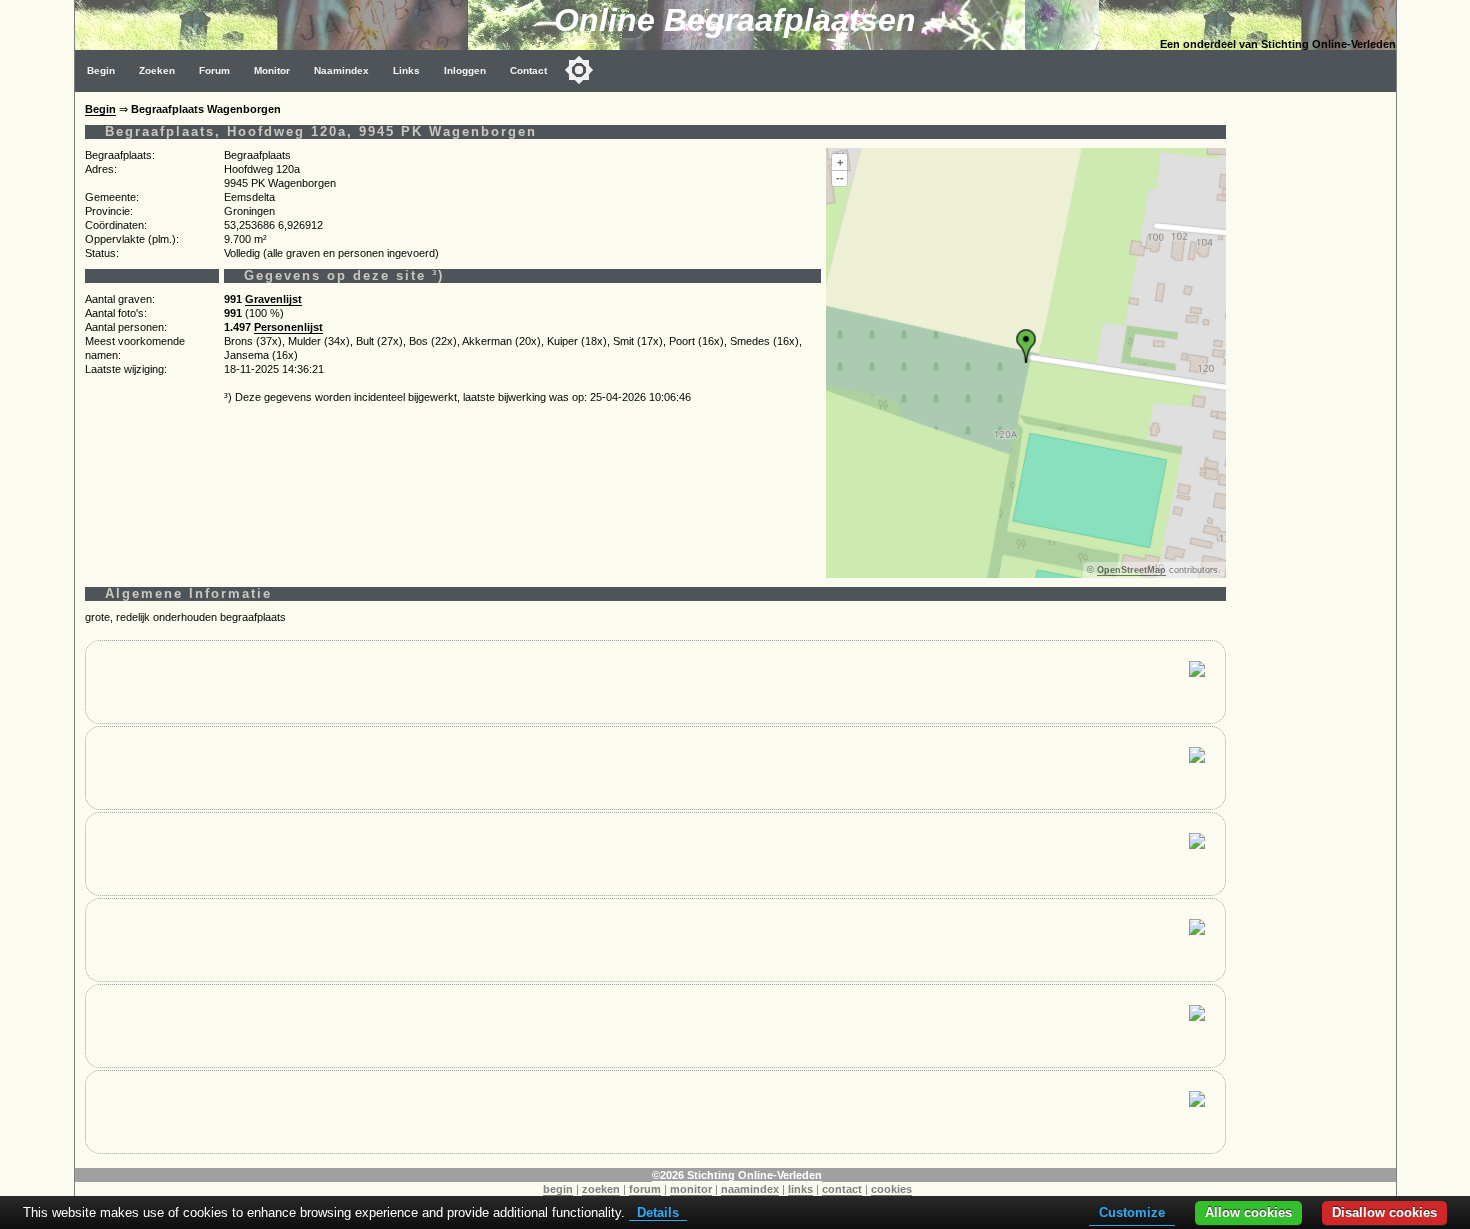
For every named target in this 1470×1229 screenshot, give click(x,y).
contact (842, 1189)
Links (406, 70)
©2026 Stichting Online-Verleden (737, 1175)
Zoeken (157, 70)
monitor (691, 1189)
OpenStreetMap (1131, 570)
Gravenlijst (273, 299)
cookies (891, 1189)
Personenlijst (288, 327)
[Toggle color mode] (579, 70)
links (800, 1189)
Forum (214, 70)
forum (645, 1189)
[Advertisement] (1316, 392)
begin (558, 1189)
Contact (528, 70)
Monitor (272, 70)
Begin (101, 70)
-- (840, 178)
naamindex (750, 1189)
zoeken (601, 1189)
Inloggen (465, 70)
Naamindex (341, 70)
